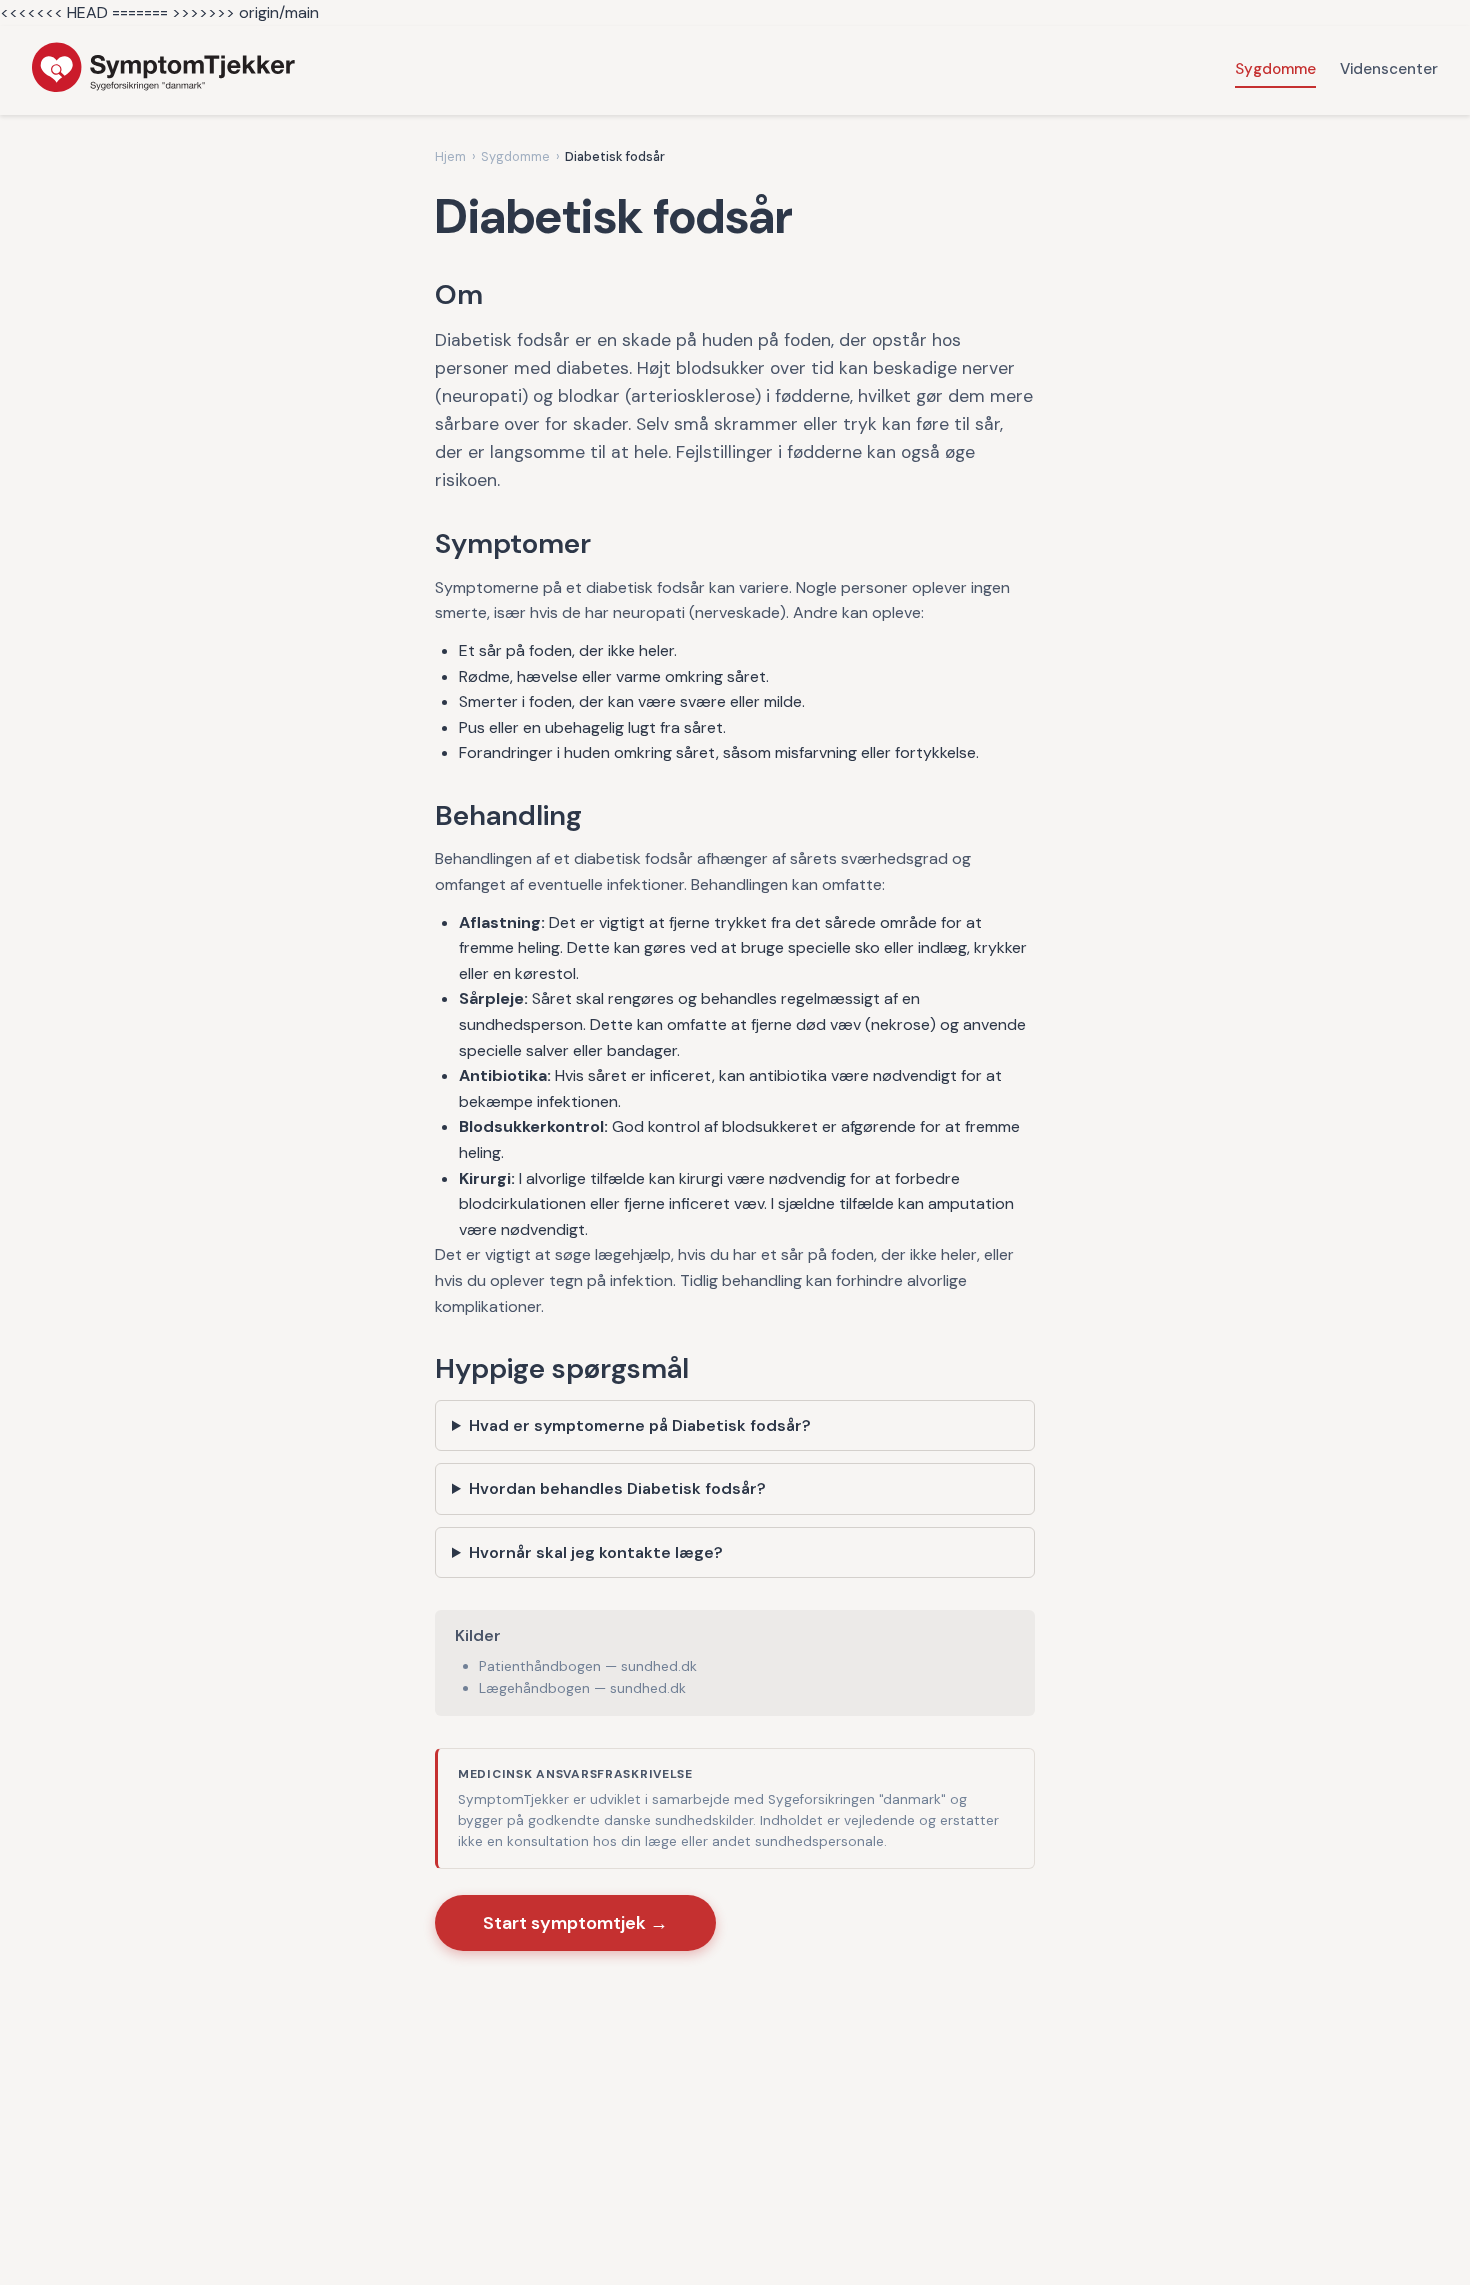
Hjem (450, 156)
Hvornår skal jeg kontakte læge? (596, 1552)
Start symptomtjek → (575, 1923)
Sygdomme (1275, 69)
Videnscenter (1389, 69)
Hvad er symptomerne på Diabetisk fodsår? (640, 1425)
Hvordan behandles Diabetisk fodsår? (617, 1488)
